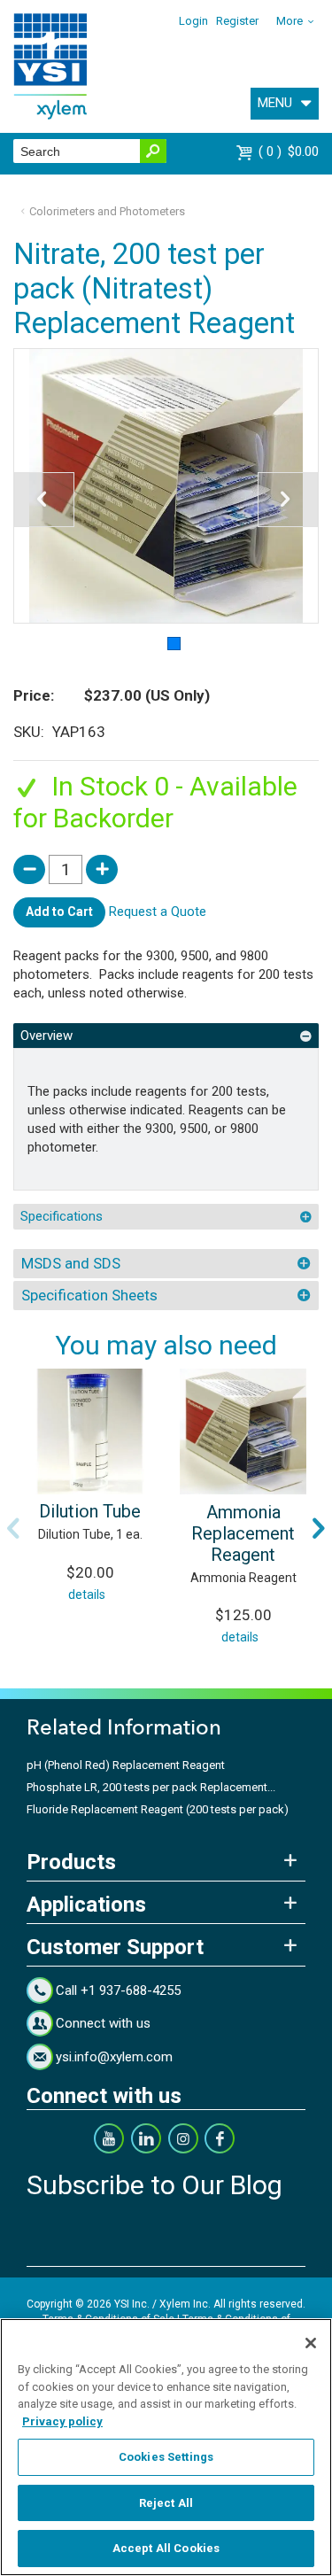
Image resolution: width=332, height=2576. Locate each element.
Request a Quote (158, 912)
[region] (166, 2447)
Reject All (166, 2503)
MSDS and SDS (71, 1263)
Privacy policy (62, 2421)
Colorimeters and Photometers (107, 211)
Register (237, 21)
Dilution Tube (90, 1511)
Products (71, 1862)
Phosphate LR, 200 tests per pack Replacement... (151, 1787)
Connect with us (103, 2023)
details (87, 1594)
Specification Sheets (89, 1295)
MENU (275, 103)
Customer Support (115, 1947)
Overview (46, 1036)
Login (193, 21)
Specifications (62, 1216)
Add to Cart (59, 912)
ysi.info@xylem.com (114, 2057)
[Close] (311, 2343)
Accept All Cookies (166, 2548)
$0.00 (291, 151)
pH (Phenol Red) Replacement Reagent (126, 1765)
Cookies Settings (166, 2457)
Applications (86, 1905)
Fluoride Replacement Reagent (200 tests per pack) (158, 1809)
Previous (13, 1528)
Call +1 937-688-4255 (118, 1990)
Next (319, 1528)
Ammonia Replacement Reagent (243, 1533)
